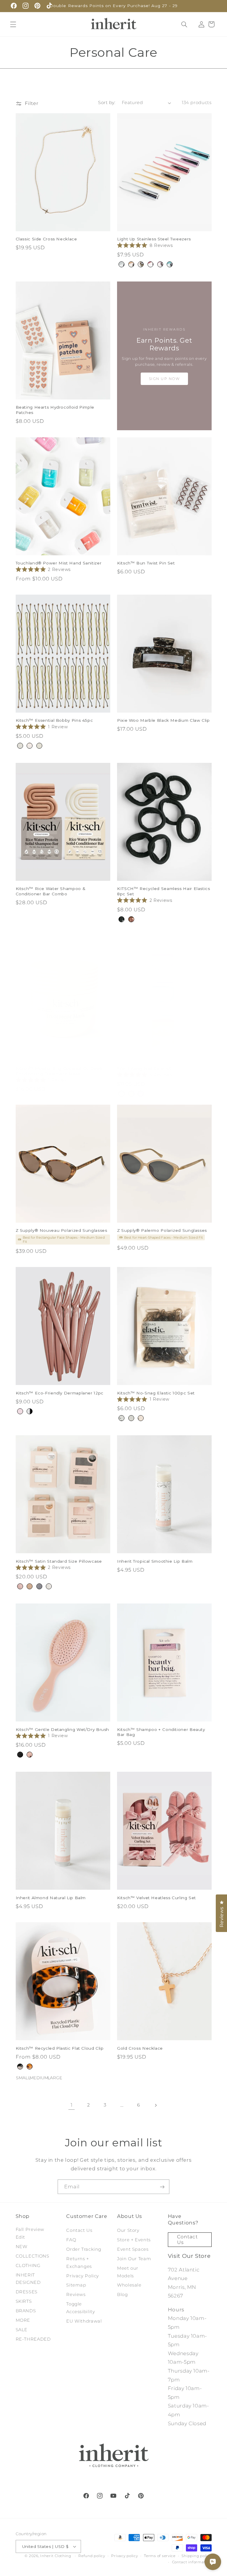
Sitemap (76, 2285)
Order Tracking (84, 2249)
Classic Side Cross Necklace (46, 239)
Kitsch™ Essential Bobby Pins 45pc (54, 720)
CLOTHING (28, 2266)
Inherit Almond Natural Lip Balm (51, 1898)
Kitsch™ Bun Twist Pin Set (146, 563)
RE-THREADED (33, 2339)
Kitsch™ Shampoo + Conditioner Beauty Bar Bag (161, 1732)
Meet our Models (128, 2272)
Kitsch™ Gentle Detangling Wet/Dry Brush (63, 1729)
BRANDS (26, 2311)
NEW (22, 2247)
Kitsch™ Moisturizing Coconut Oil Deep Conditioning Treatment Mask (59, 1071)
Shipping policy (196, 2556)
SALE (22, 2330)
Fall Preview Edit (30, 2233)
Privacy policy (124, 2556)
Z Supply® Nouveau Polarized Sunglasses (61, 1230)
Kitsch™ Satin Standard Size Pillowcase (59, 1561)
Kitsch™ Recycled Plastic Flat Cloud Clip (60, 2048)
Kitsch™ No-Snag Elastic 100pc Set (156, 1393)
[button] (13, 24)
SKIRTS (24, 2301)
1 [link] (72, 2105)
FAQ (71, 2240)
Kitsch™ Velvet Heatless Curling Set (157, 1898)
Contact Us (79, 2230)
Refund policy (92, 2556)
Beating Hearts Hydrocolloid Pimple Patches (55, 410)
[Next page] (155, 2105)
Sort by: (107, 103)
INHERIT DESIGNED (28, 2279)
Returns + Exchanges (79, 2263)
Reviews (76, 2295)
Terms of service (160, 2556)
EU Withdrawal (84, 2321)
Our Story (128, 2230)
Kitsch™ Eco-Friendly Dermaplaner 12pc (60, 1393)
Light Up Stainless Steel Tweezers (154, 239)
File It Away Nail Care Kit (144, 1068)
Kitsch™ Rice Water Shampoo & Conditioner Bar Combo (51, 891)
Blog (123, 2295)
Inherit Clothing (56, 2556)
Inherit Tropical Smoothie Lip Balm (155, 1561)
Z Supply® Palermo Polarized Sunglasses (162, 1230)
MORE (23, 2320)
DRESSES (27, 2292)
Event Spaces (133, 2249)
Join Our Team (134, 2259)
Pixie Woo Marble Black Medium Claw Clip (163, 720)
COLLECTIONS (33, 2256)
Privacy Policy (83, 2276)
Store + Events (134, 2240)
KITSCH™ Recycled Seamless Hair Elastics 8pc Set (164, 891)
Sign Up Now (164, 379)
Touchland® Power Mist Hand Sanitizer (59, 563)
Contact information (192, 2562)
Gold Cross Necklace (140, 2048)
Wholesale (129, 2285)
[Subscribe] (162, 2187)
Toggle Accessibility (81, 2308)
